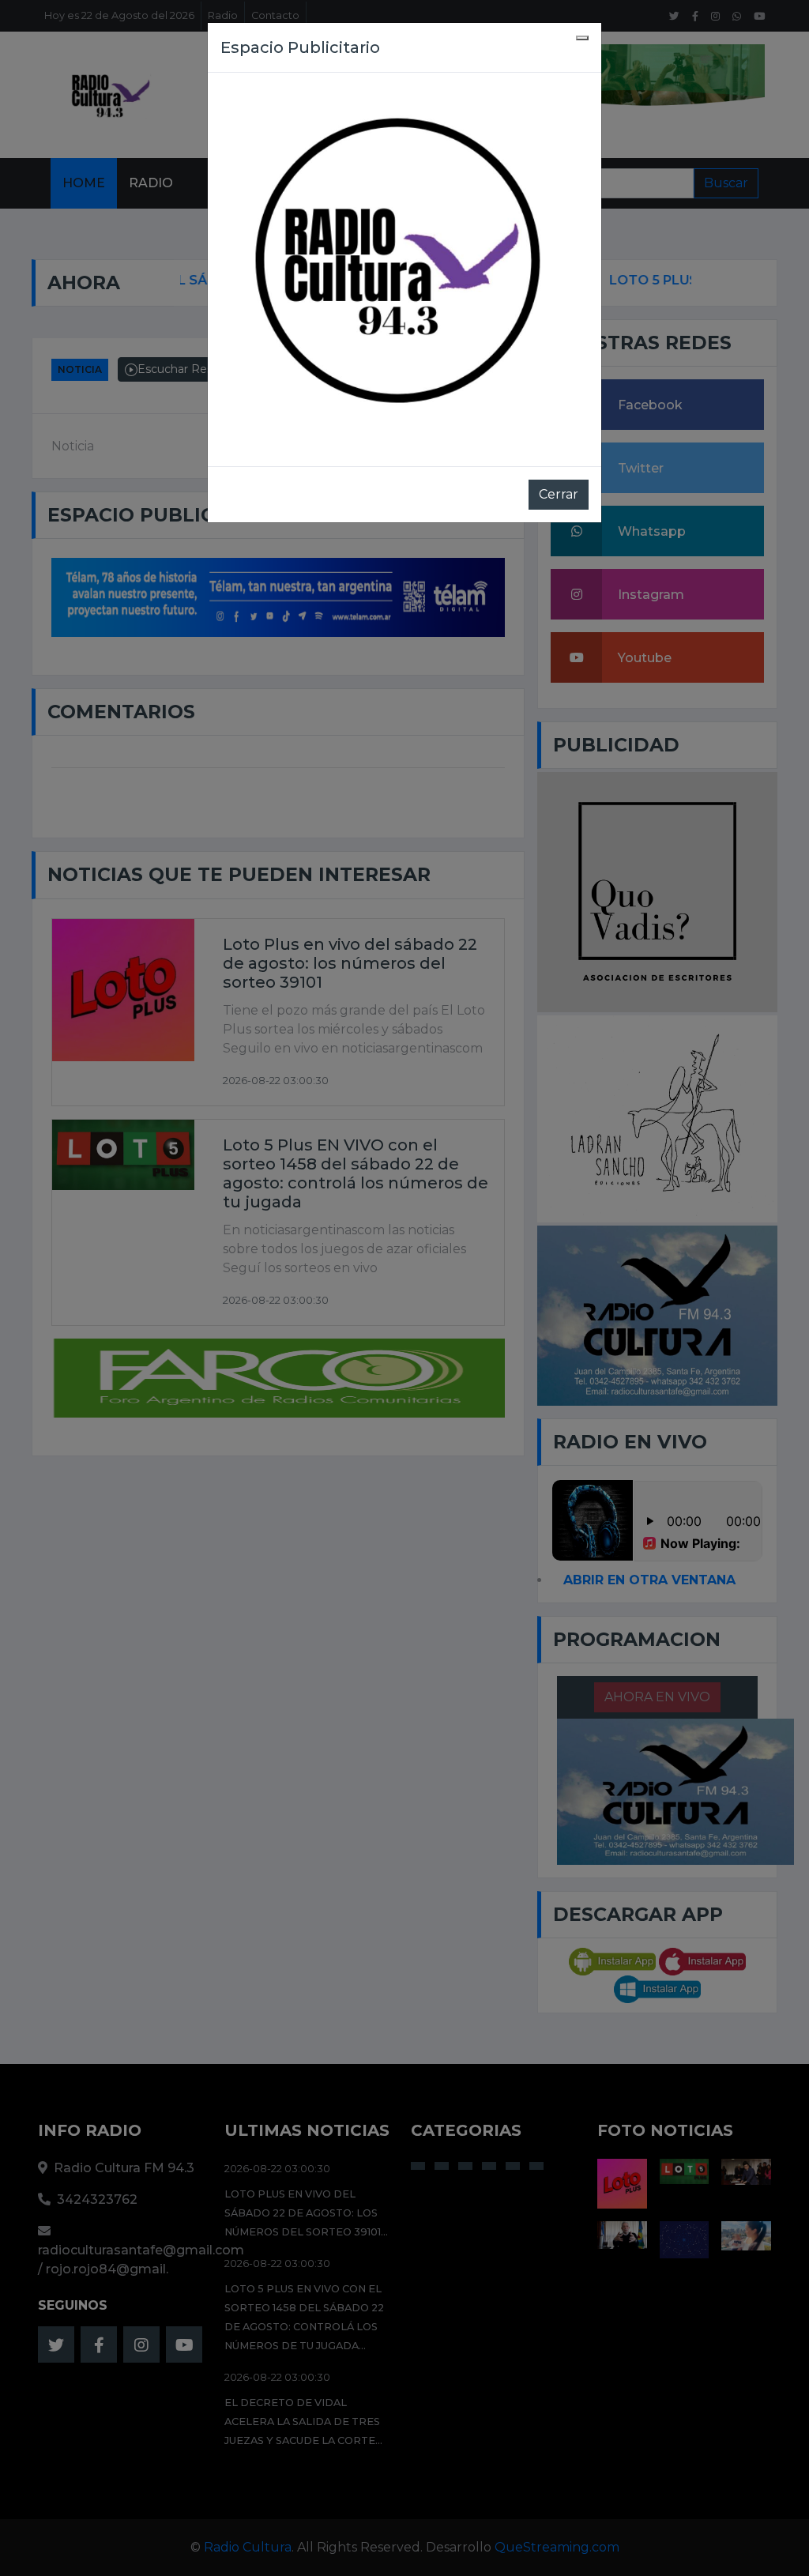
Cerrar (559, 494)
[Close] (582, 38)
